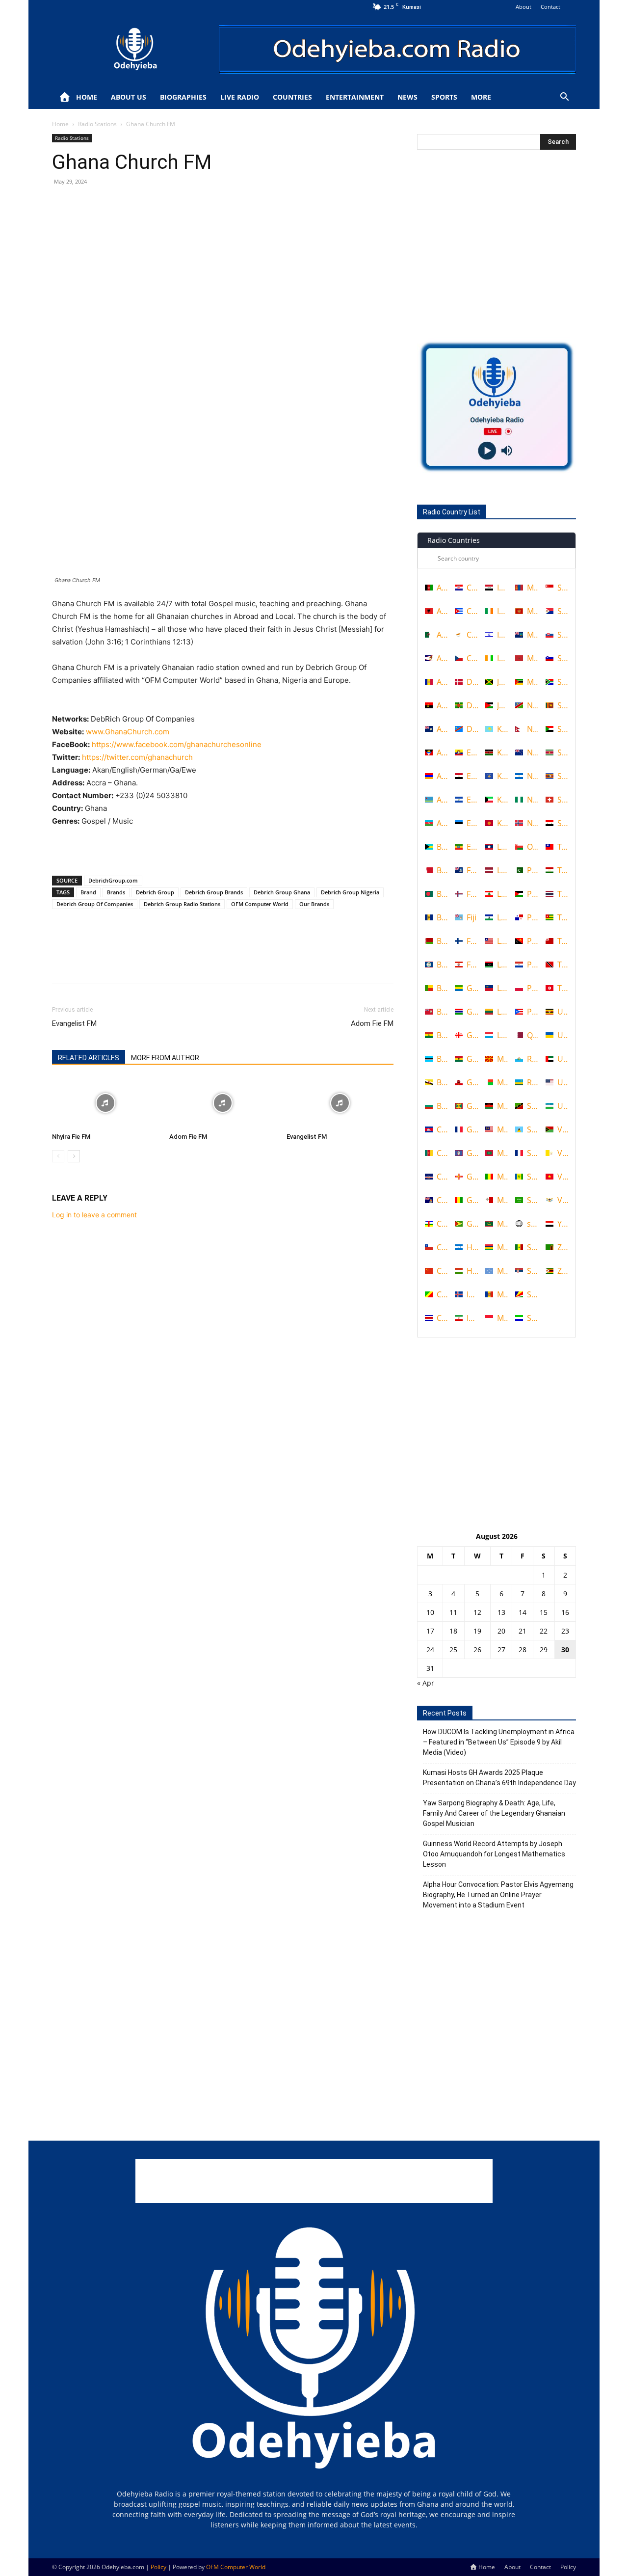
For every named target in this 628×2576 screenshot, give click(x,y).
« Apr (426, 1683)
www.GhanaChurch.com (128, 732)
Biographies (183, 97)
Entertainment (355, 97)
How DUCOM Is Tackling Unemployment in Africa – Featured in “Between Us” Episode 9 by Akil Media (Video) (499, 1742)
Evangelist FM (74, 1023)
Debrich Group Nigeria (350, 892)
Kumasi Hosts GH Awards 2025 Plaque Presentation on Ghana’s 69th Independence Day (499, 1778)
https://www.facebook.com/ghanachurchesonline (177, 744)
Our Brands (314, 904)
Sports (444, 97)
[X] (84, 204)
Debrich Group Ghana (282, 892)
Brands (116, 892)
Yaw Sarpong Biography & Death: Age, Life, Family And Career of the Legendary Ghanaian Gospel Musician (494, 1813)
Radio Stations (97, 124)
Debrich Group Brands (214, 892)
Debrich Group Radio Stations (182, 904)
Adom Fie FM (372, 1023)
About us (129, 97)
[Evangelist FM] (340, 1103)
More (481, 97)
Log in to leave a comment (94, 1215)
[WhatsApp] (130, 204)
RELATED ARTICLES (89, 1058)
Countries (292, 97)
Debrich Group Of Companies (95, 904)
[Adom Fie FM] (223, 1103)
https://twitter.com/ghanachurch (137, 757)
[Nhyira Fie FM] (105, 1103)
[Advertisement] (223, 843)
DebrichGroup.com (113, 880)
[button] (564, 98)
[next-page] (74, 1156)
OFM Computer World (260, 904)
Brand (88, 892)
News (407, 97)
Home (87, 97)
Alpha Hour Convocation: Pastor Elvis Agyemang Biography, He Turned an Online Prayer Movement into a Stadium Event (498, 1895)
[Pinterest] (107, 204)
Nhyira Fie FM (71, 1137)
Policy (568, 2567)
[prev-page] (58, 1156)
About (523, 7)
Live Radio (240, 97)
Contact (550, 7)
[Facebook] (62, 204)
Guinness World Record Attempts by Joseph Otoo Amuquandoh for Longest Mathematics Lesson (494, 1854)
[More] (153, 204)
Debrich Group (155, 892)
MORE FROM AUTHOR (165, 1058)
